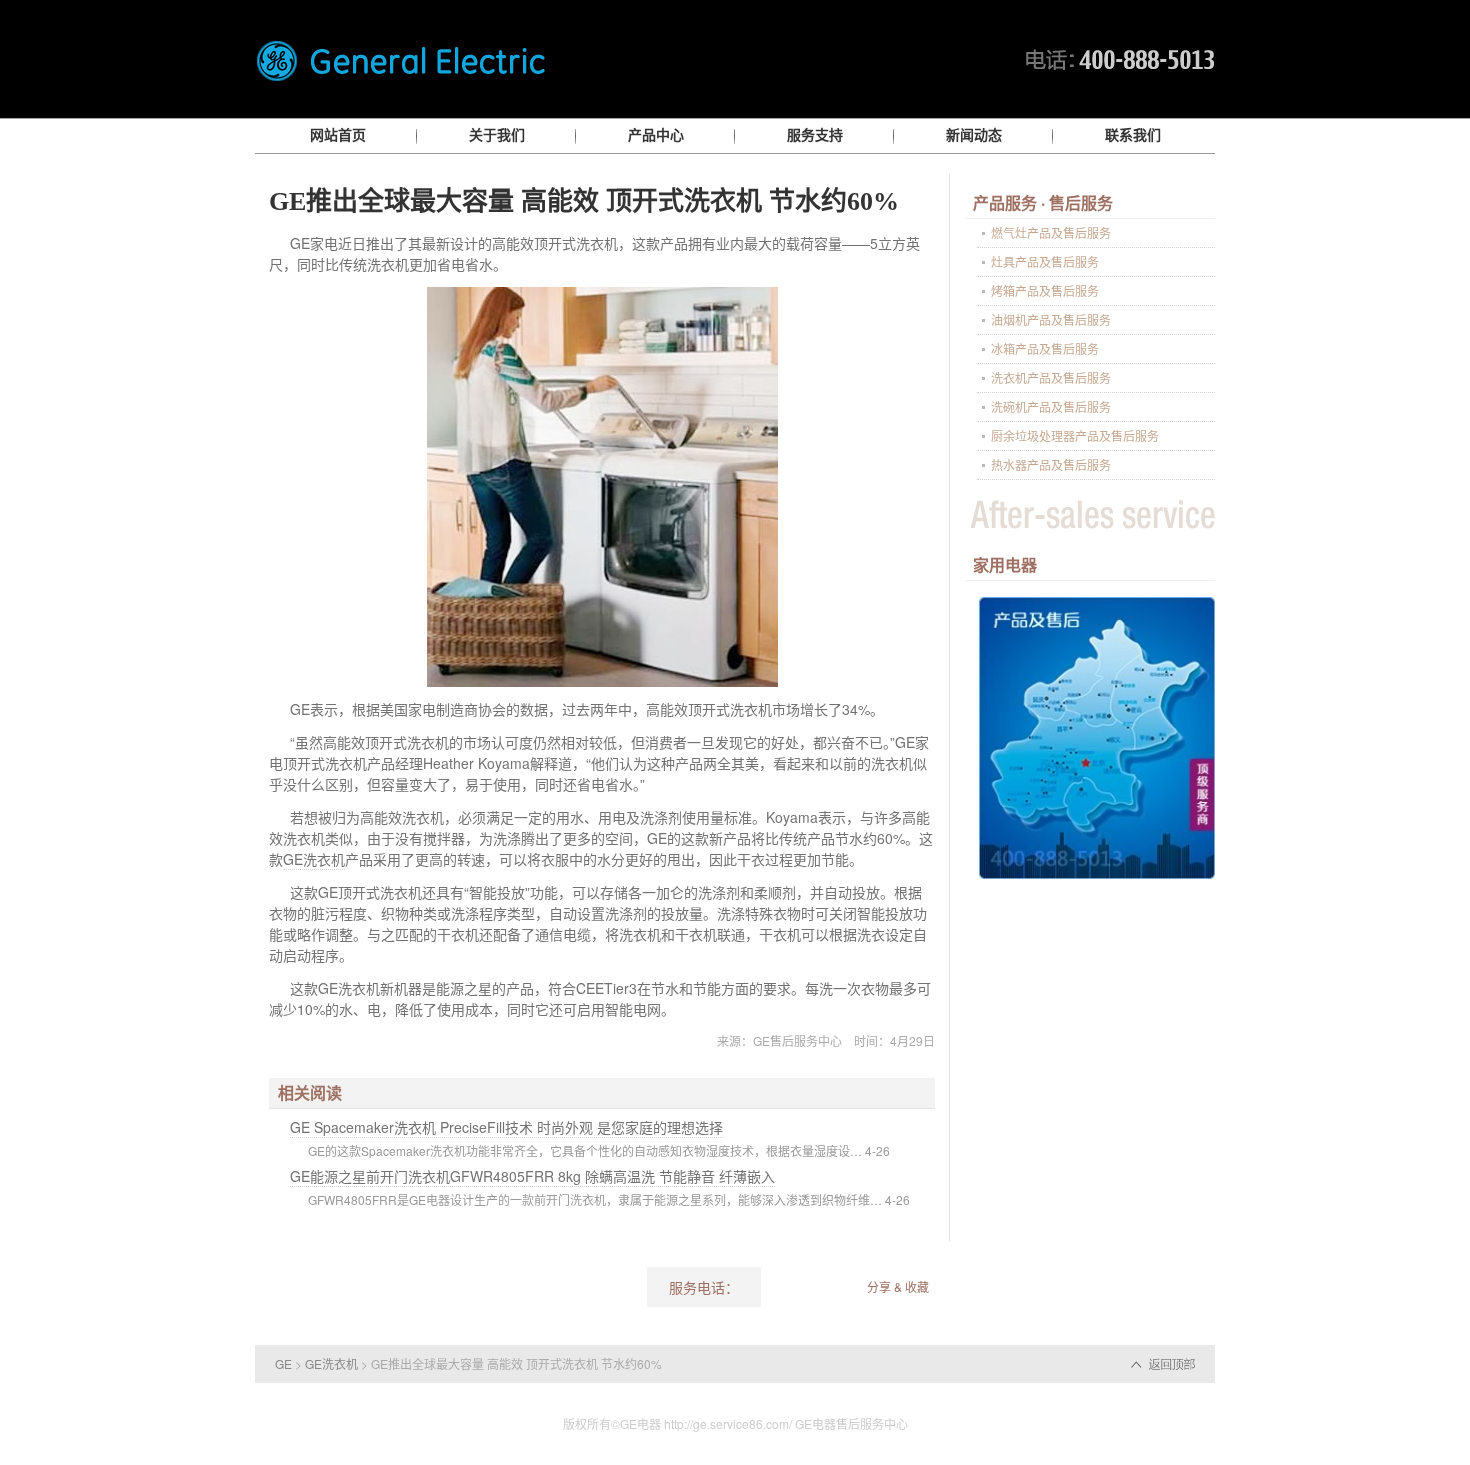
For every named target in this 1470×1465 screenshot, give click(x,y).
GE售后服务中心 (797, 1040)
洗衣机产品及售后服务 (1051, 377)
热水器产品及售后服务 (1051, 464)
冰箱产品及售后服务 (1045, 348)
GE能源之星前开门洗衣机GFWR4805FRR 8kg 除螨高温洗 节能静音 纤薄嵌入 (532, 1176)
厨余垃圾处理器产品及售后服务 (1075, 435)
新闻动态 (974, 135)
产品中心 (656, 135)
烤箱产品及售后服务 (1045, 290)
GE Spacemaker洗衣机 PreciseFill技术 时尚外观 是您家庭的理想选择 (506, 1127)
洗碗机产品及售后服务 (1051, 406)
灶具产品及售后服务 (1045, 261)
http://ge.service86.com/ (728, 1423)
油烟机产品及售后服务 (1051, 319)
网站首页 (338, 135)
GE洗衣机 (314, 859)
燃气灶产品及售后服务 (1051, 232)
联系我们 (1133, 135)
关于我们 (497, 135)
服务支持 (815, 135)
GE (283, 1363)
